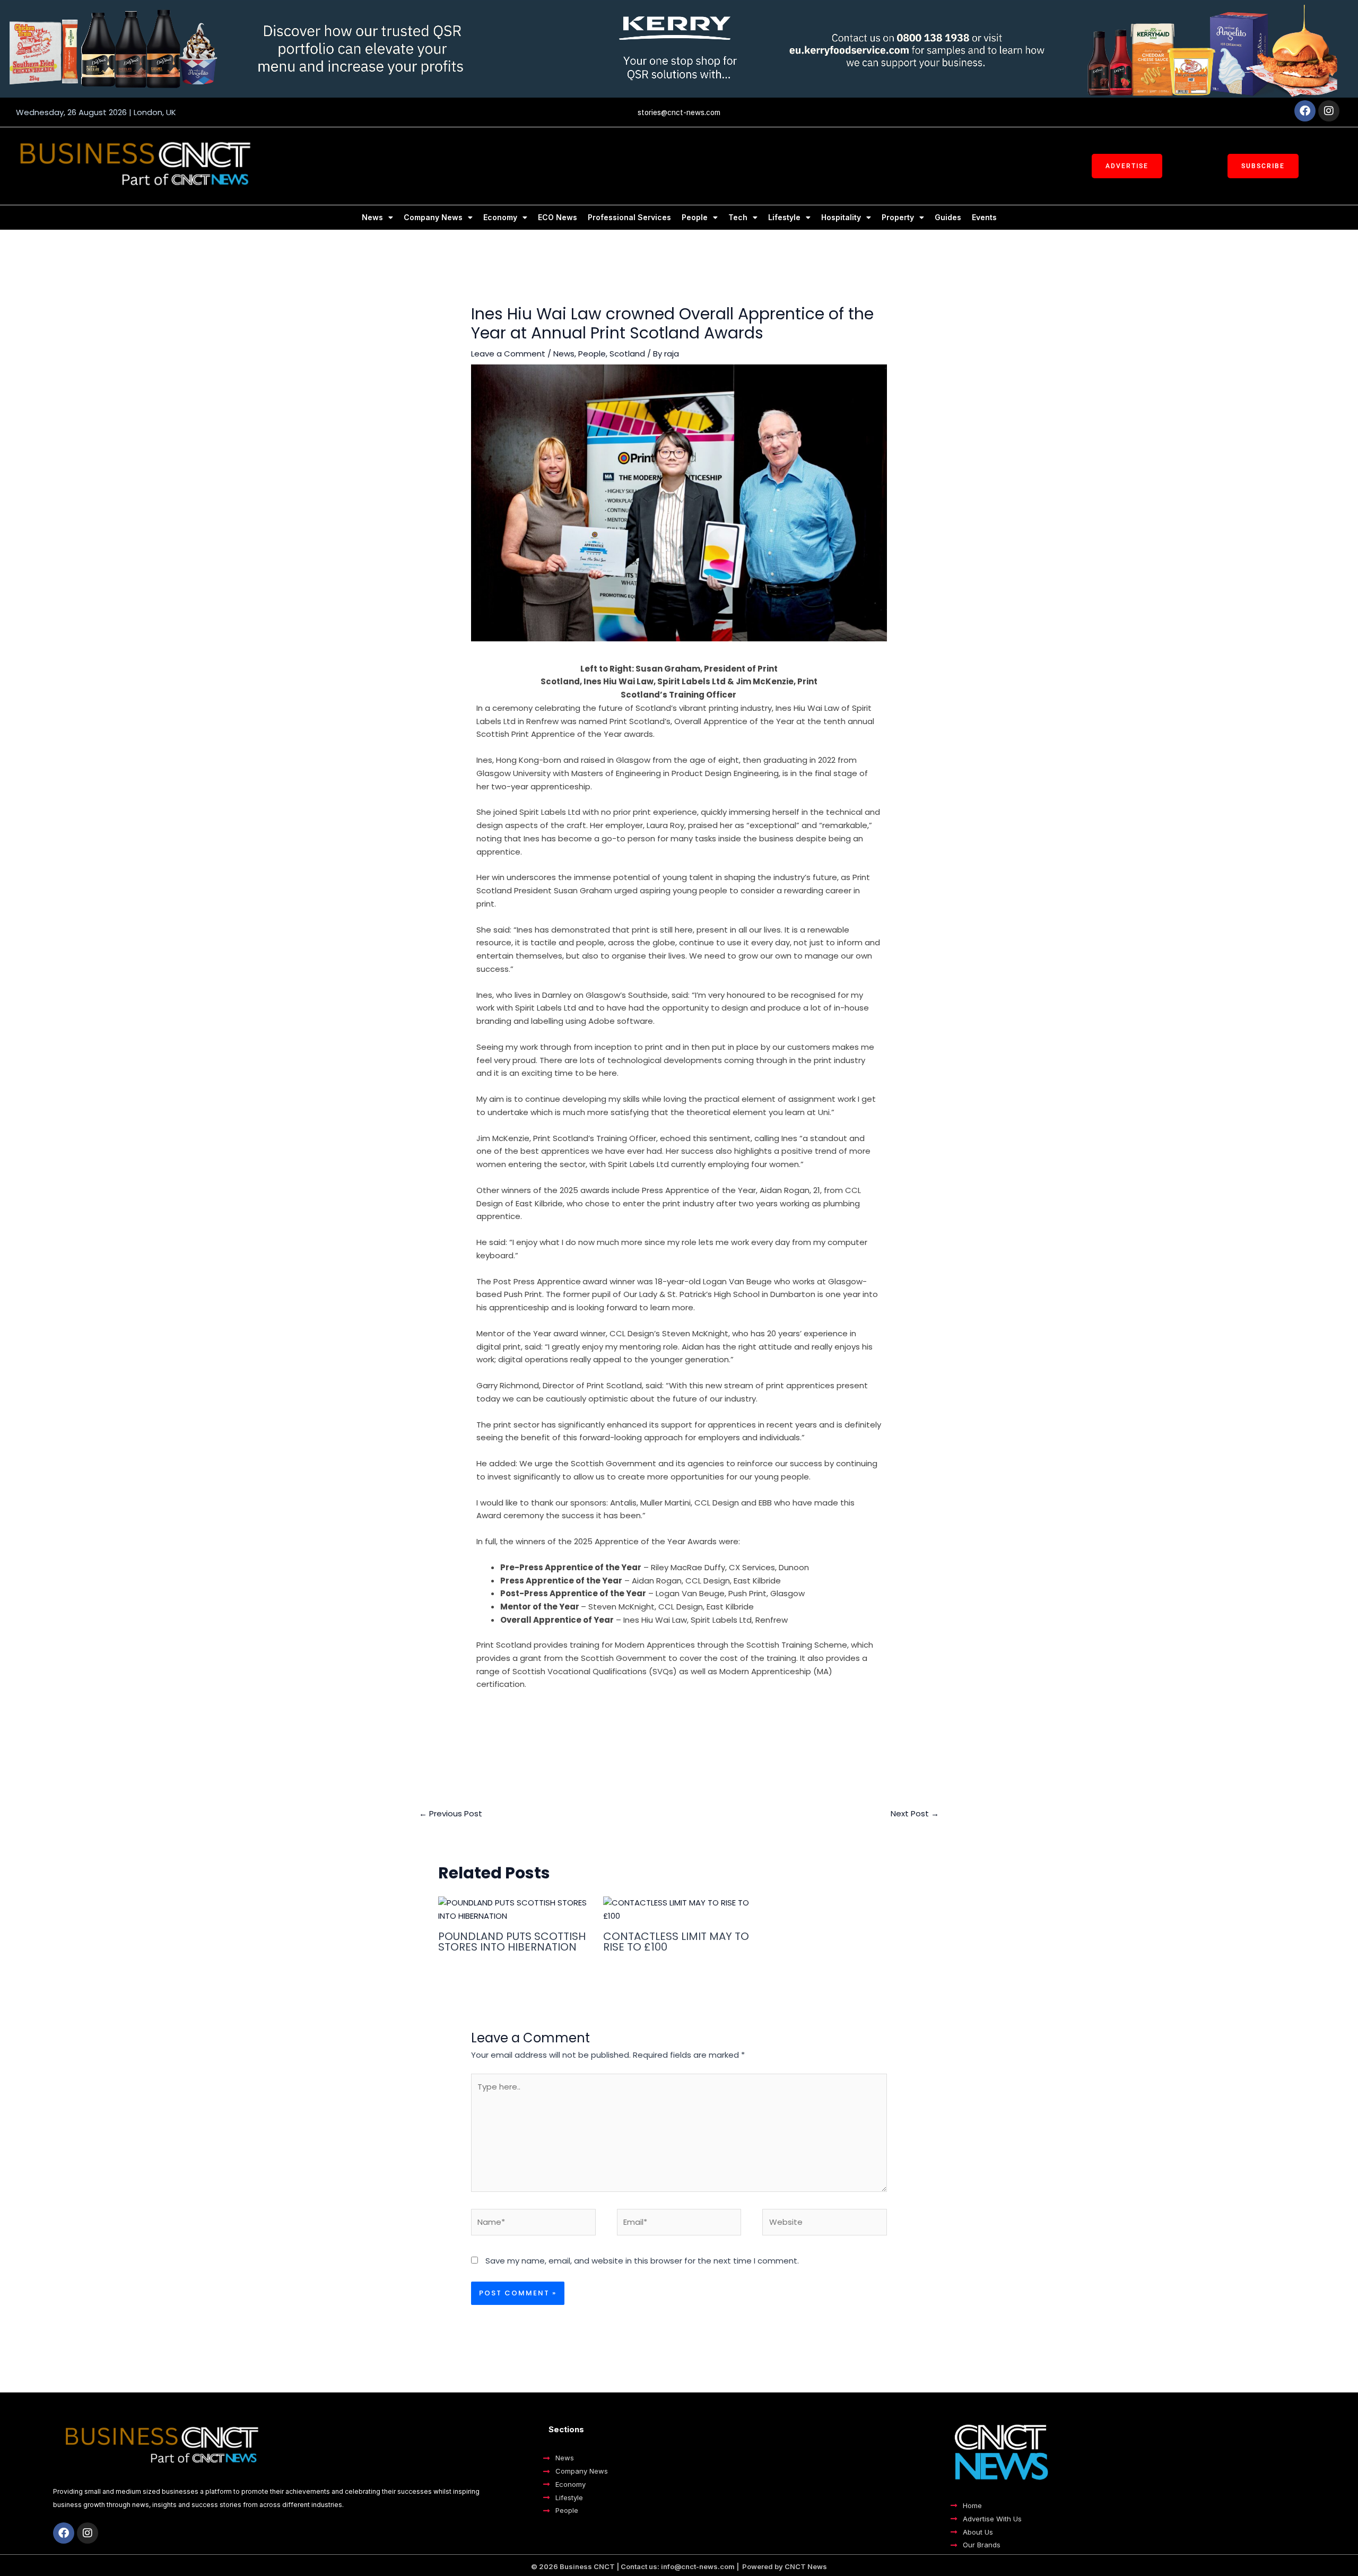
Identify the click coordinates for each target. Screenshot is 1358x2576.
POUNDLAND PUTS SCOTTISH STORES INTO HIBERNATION (512, 1942)
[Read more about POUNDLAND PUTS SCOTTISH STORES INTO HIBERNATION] (514, 1909)
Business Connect (697, 1721)
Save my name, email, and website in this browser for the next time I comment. (642, 2261)
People (695, 217)
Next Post (915, 1813)
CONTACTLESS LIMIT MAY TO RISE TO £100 (676, 1942)
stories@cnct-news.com (679, 112)
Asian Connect (622, 1721)
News (372, 217)
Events (984, 217)
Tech (738, 217)
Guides (948, 217)
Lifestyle (784, 217)
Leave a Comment (508, 354)
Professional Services (629, 217)
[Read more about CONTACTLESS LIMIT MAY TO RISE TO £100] (679, 1909)
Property (898, 217)
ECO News (558, 217)
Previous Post (451, 1813)
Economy (500, 217)
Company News (433, 217)
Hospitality (841, 217)
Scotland (627, 354)
